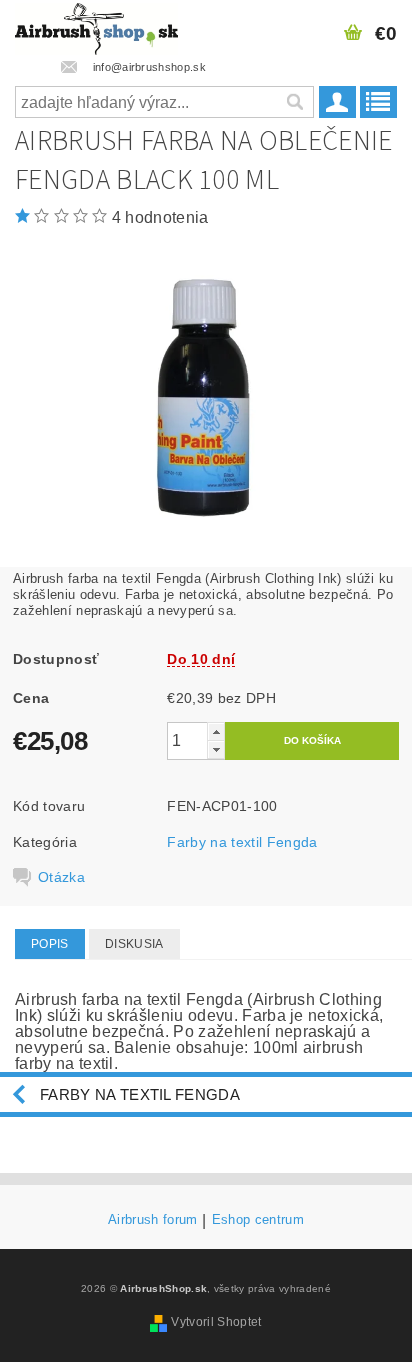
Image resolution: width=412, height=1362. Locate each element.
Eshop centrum (258, 1220)
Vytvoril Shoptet (216, 1322)
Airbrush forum (152, 1220)
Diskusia (134, 944)
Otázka (61, 877)
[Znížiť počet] (216, 749)
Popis (50, 944)
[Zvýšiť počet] (216, 731)
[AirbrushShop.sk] (96, 26)
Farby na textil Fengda (242, 842)
